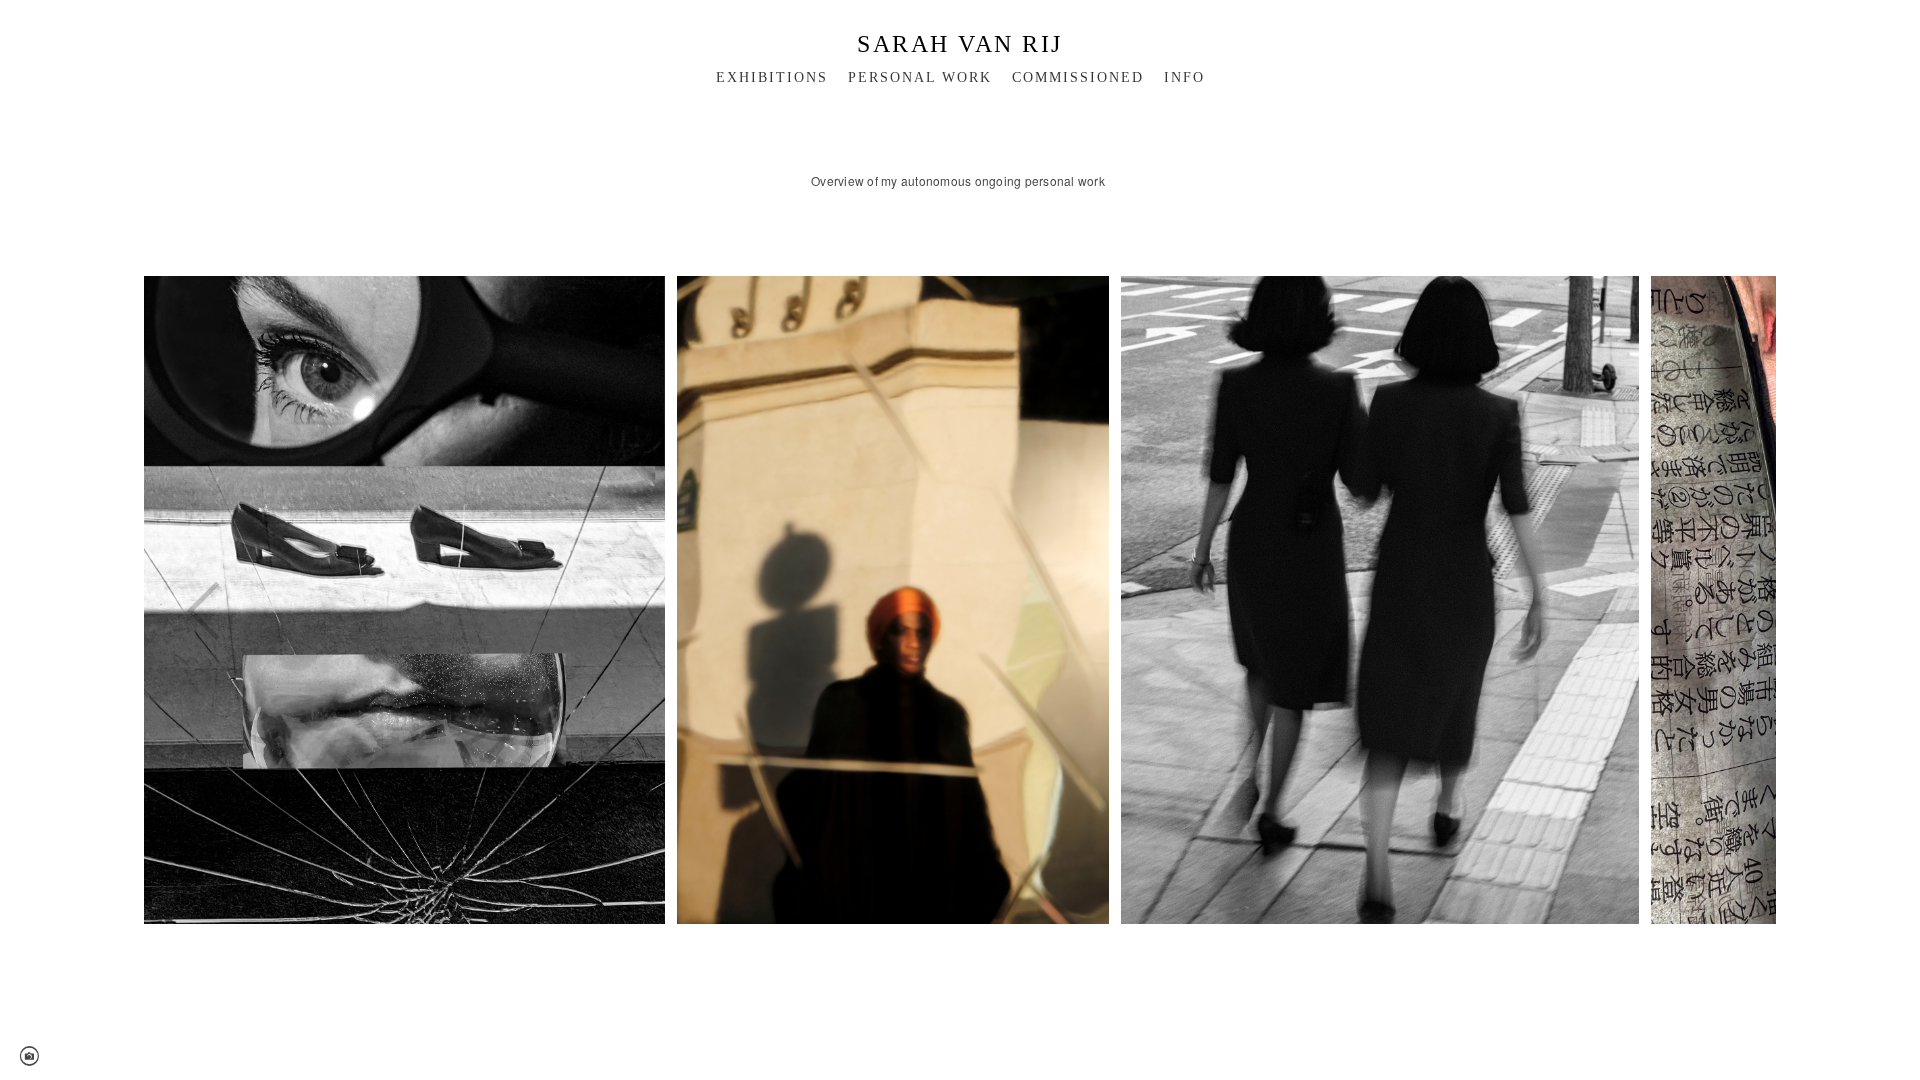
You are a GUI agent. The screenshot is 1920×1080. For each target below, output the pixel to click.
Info (1184, 77)
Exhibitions (772, 77)
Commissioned (1078, 77)
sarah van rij (960, 44)
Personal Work (920, 77)
